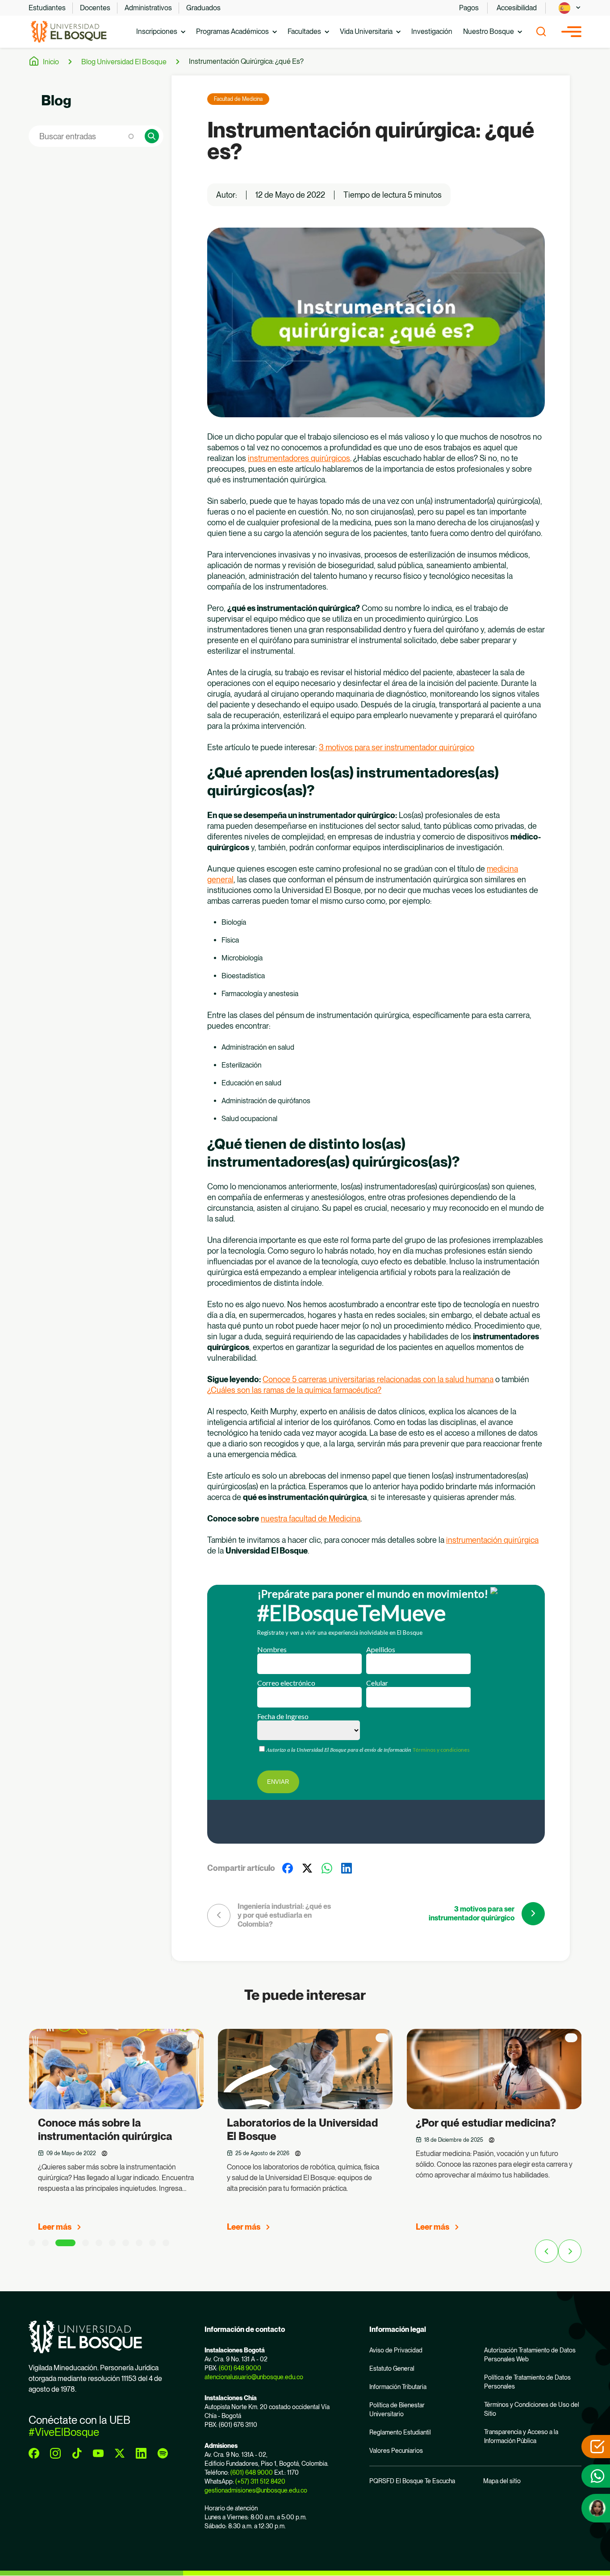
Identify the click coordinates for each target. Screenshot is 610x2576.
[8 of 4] (139, 2243)
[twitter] (120, 2453)
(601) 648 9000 (240, 2368)
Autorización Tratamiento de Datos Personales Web (530, 2355)
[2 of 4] (45, 2243)
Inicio (51, 62)
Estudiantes (47, 8)
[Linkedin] (347, 1868)
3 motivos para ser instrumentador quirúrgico (397, 747)
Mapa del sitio (502, 2481)
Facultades (304, 31)
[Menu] (571, 32)
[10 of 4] (166, 2243)
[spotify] (163, 2453)
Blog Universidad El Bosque (124, 62)
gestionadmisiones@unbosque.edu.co (256, 2490)
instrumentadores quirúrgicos (299, 458)
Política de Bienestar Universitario (397, 2410)
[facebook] (34, 2453)
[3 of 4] (65, 2243)
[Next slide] (570, 2251)
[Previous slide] (547, 2251)
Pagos (469, 8)
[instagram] (55, 2453)
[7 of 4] (126, 2243)
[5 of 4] (99, 2243)
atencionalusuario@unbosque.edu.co (254, 2377)
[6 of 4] (112, 2243)
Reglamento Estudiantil (400, 2432)
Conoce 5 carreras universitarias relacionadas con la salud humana (378, 1379)
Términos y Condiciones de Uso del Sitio (532, 2409)
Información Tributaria (398, 2387)
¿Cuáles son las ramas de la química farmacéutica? (294, 1390)
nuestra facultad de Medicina (311, 1519)
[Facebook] (288, 1868)
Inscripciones (157, 31)
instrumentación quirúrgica (492, 1540)
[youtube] (98, 2453)
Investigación (432, 31)
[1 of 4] (32, 2243)
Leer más (55, 2227)
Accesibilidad (517, 8)
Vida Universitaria (366, 31)
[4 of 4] (86, 2243)
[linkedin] (141, 2453)
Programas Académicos (232, 31)
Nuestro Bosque (489, 31)
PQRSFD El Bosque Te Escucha (412, 2481)
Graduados (203, 8)
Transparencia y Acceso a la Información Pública (521, 2436)
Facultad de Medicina (238, 99)
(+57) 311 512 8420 (260, 2481)
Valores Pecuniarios (396, 2451)
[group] (116, 2134)
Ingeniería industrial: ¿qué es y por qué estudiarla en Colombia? (284, 1915)
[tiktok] (77, 2453)
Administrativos (148, 8)
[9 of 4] (152, 2243)
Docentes (95, 8)
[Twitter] (307, 1868)
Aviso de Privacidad (396, 2350)
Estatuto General (392, 2368)
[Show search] (541, 32)
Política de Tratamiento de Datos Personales (527, 2382)
